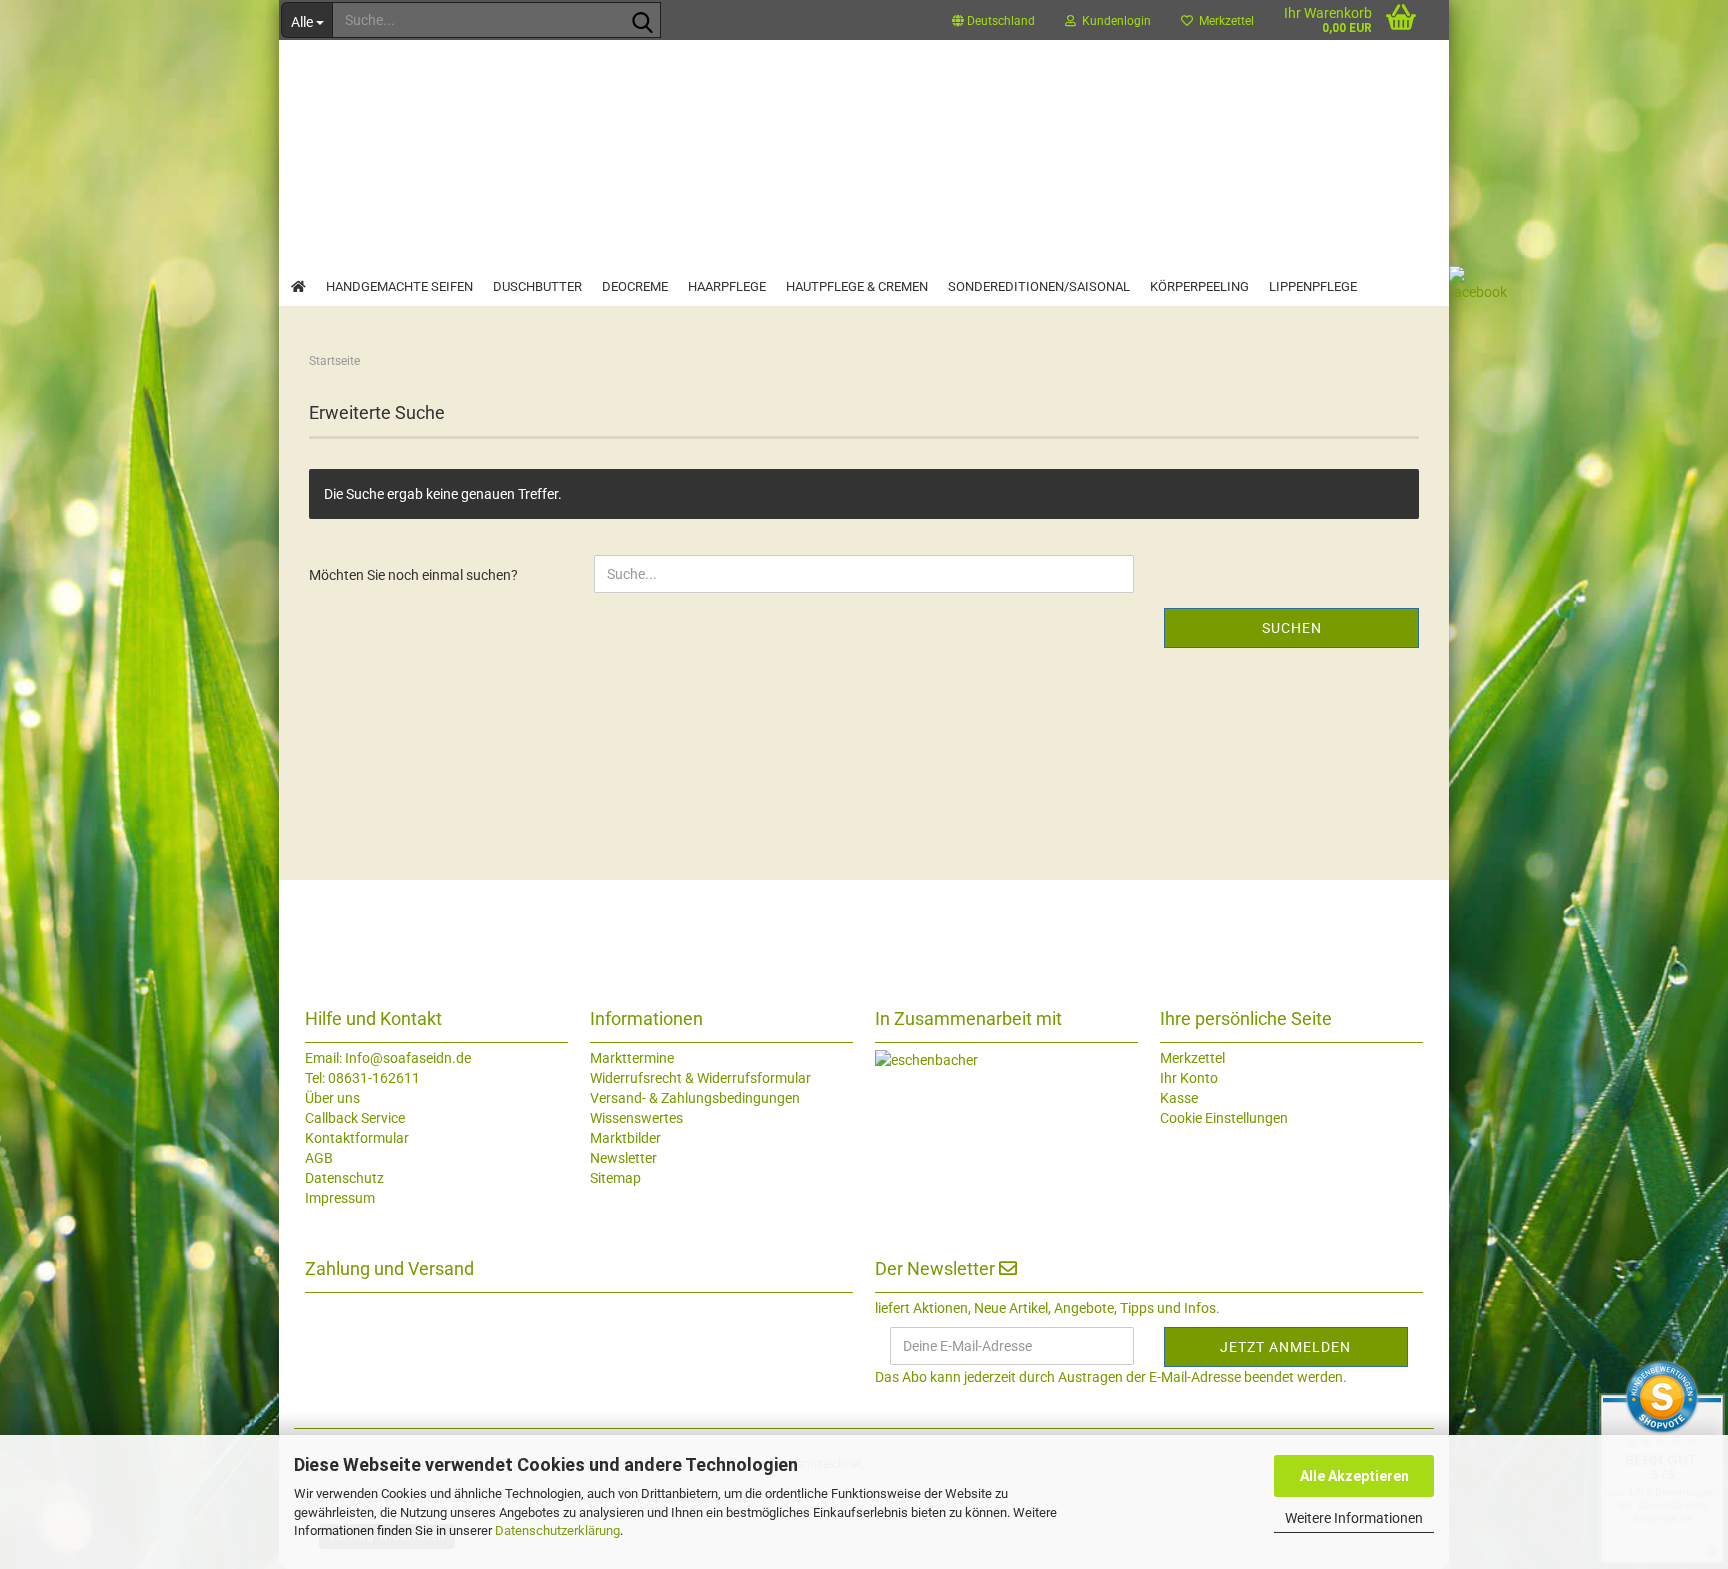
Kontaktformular (357, 1138)
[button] (993, 20)
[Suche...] (642, 21)
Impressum (340, 1198)
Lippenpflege (1313, 286)
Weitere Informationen (1354, 1518)
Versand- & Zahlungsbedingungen (695, 1098)
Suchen (1292, 628)
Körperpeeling (1199, 286)
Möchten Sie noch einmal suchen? (413, 575)
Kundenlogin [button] (1113, 21)
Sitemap (615, 1178)
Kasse (1179, 1098)
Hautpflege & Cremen (857, 286)
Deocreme (635, 286)
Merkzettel (1223, 21)
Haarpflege (727, 286)
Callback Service (355, 1118)
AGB (319, 1158)
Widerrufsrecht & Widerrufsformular (700, 1078)
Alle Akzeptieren (1354, 1476)
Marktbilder (625, 1138)
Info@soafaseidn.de (406, 1058)
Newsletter (623, 1158)
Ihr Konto (1189, 1078)
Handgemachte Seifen (399, 286)
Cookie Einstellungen (1224, 1118)
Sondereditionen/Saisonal (1039, 286)
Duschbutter (537, 286)
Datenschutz (344, 1178)
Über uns (332, 1098)
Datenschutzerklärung (557, 1530)
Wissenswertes (636, 1118)
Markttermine (632, 1058)
